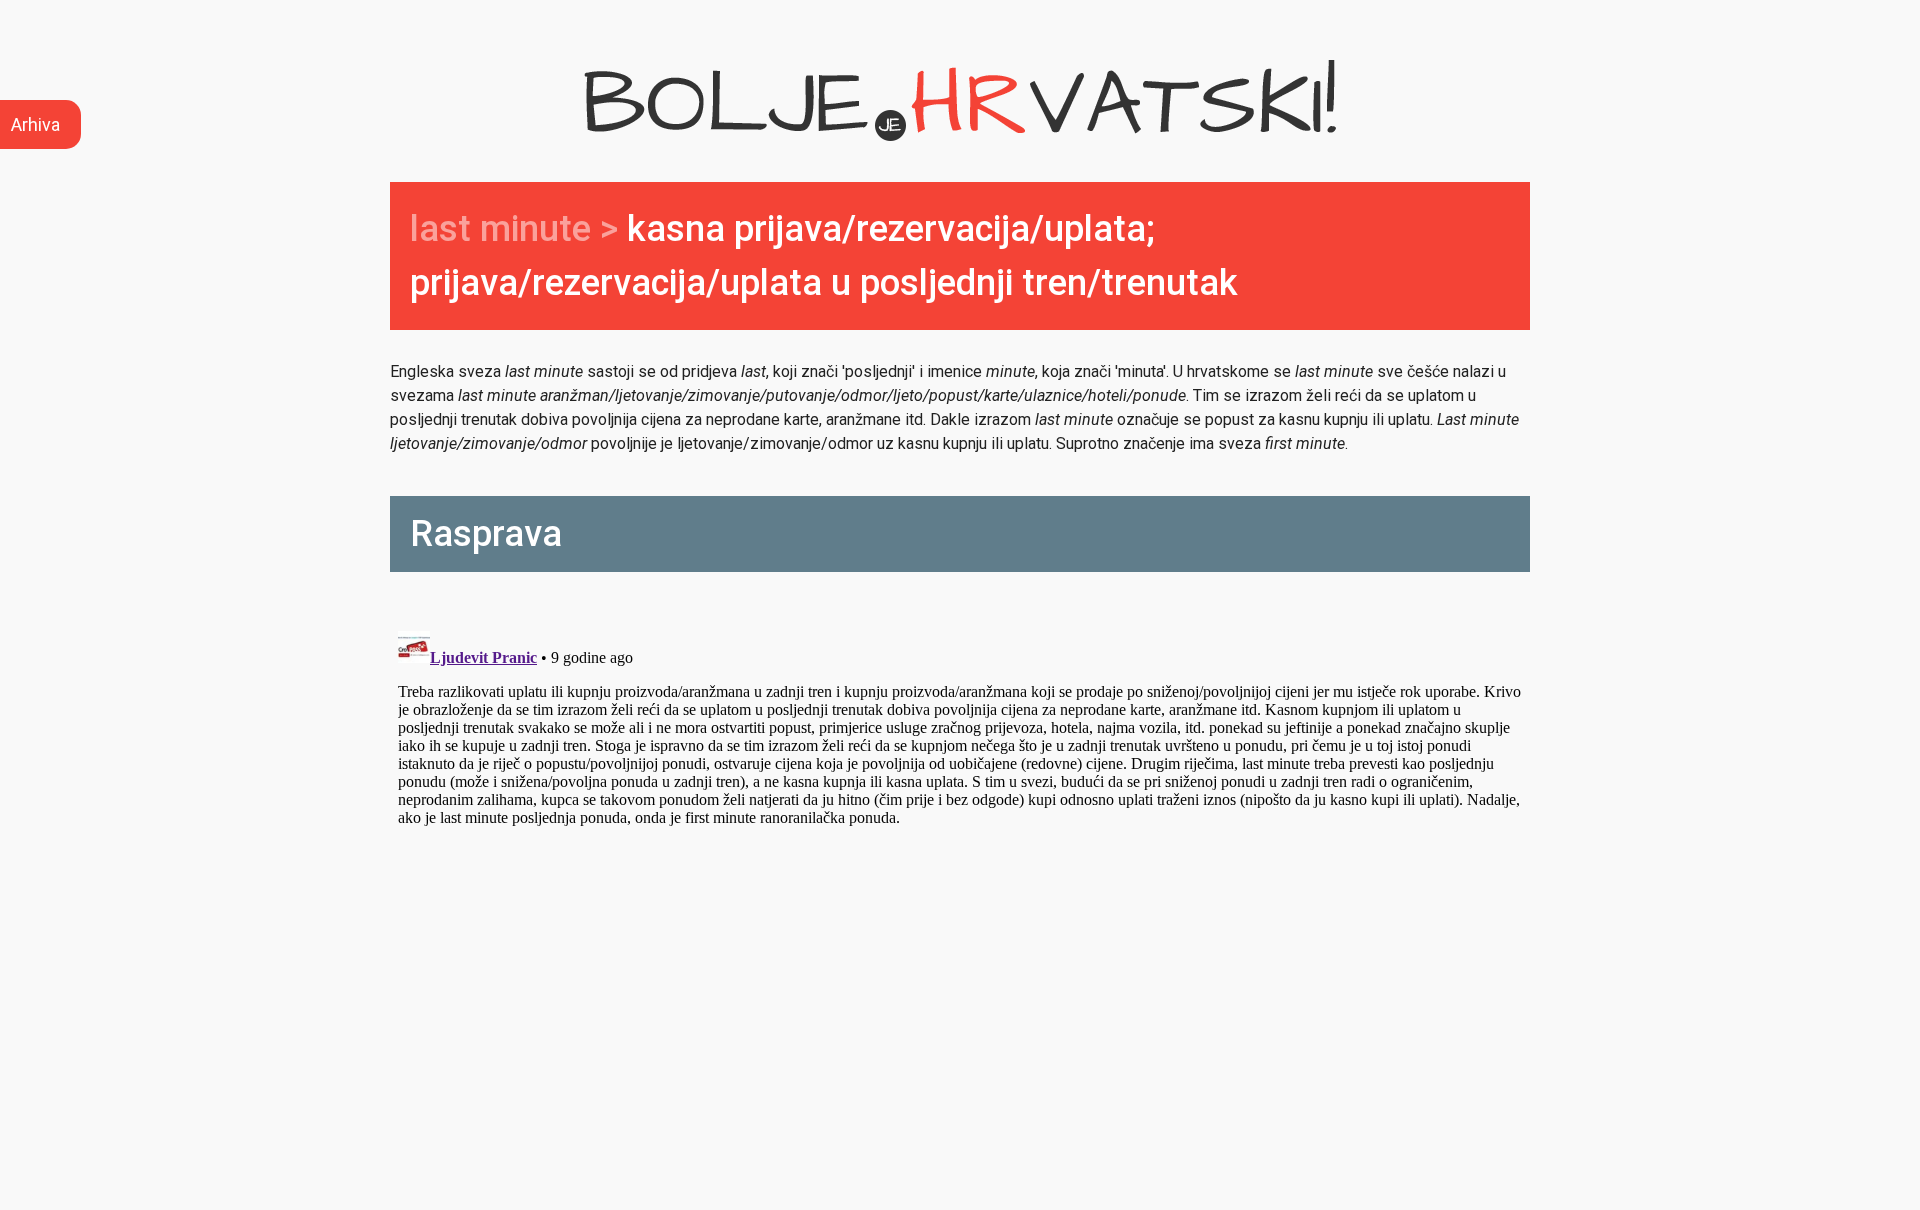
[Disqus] (960, 873)
